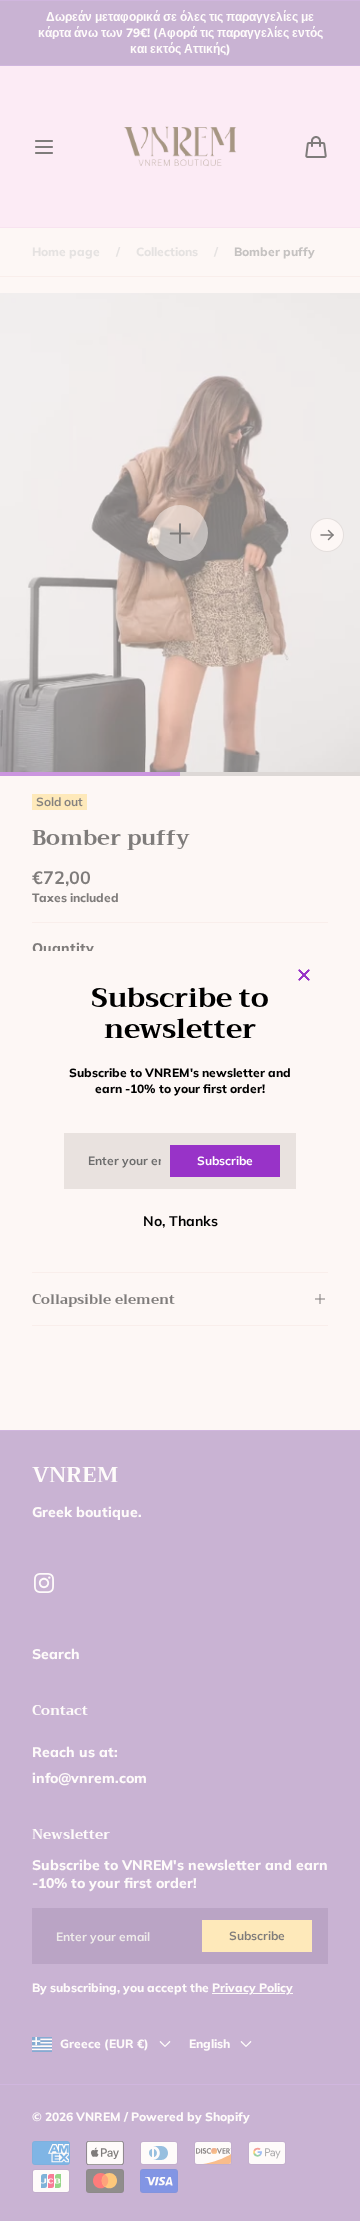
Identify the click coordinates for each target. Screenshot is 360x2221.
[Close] (304, 976)
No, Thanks (180, 1221)
